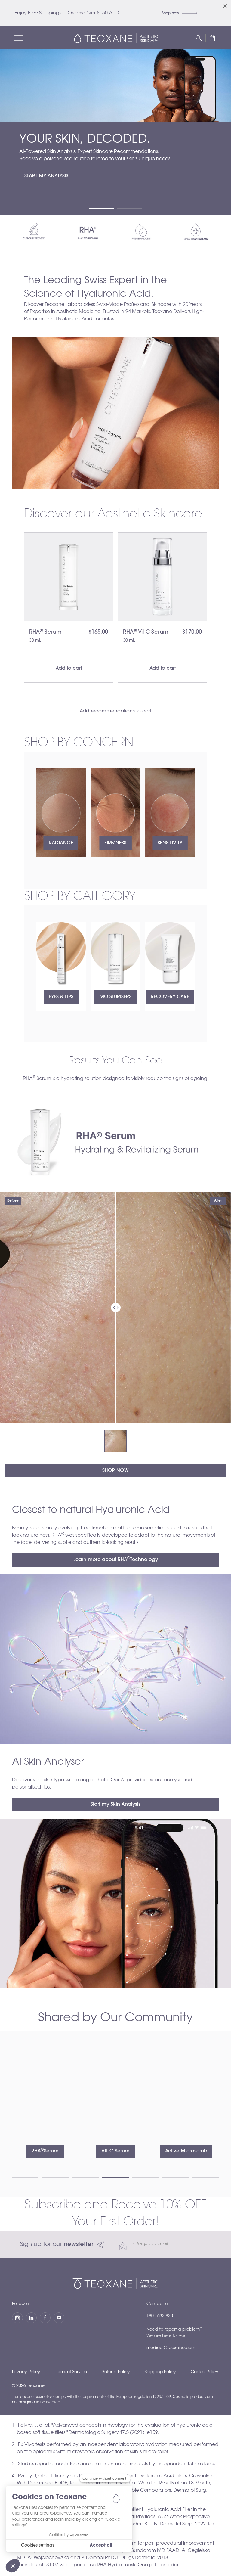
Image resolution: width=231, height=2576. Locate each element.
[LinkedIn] (31, 2318)
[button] (212, 38)
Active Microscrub (115, 2151)
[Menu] (19, 38)
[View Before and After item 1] (115, 1441)
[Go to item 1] (101, 208)
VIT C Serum (45, 2151)
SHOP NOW (115, 1471)
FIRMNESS (115, 843)
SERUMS (170, 997)
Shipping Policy (160, 2372)
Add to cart (69, 669)
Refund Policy (116, 2372)
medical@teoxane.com (171, 2348)
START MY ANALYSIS (46, 176)
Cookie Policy (205, 2372)
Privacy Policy (26, 2372)
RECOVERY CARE (115, 997)
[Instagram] (17, 2318)
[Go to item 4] (131, 695)
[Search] (199, 38)
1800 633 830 (160, 2316)
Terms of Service (71, 2372)
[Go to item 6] (193, 695)
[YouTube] (59, 2318)
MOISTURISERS (61, 997)
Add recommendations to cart (115, 711)
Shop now (171, 13)
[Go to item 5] (162, 695)
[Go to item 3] (100, 695)
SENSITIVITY (170, 843)
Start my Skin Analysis (115, 1805)
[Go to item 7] (206, 2178)
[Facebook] (45, 2318)
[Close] (225, 6)
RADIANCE (61, 843)
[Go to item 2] (130, 208)
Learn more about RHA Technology (116, 1559)
